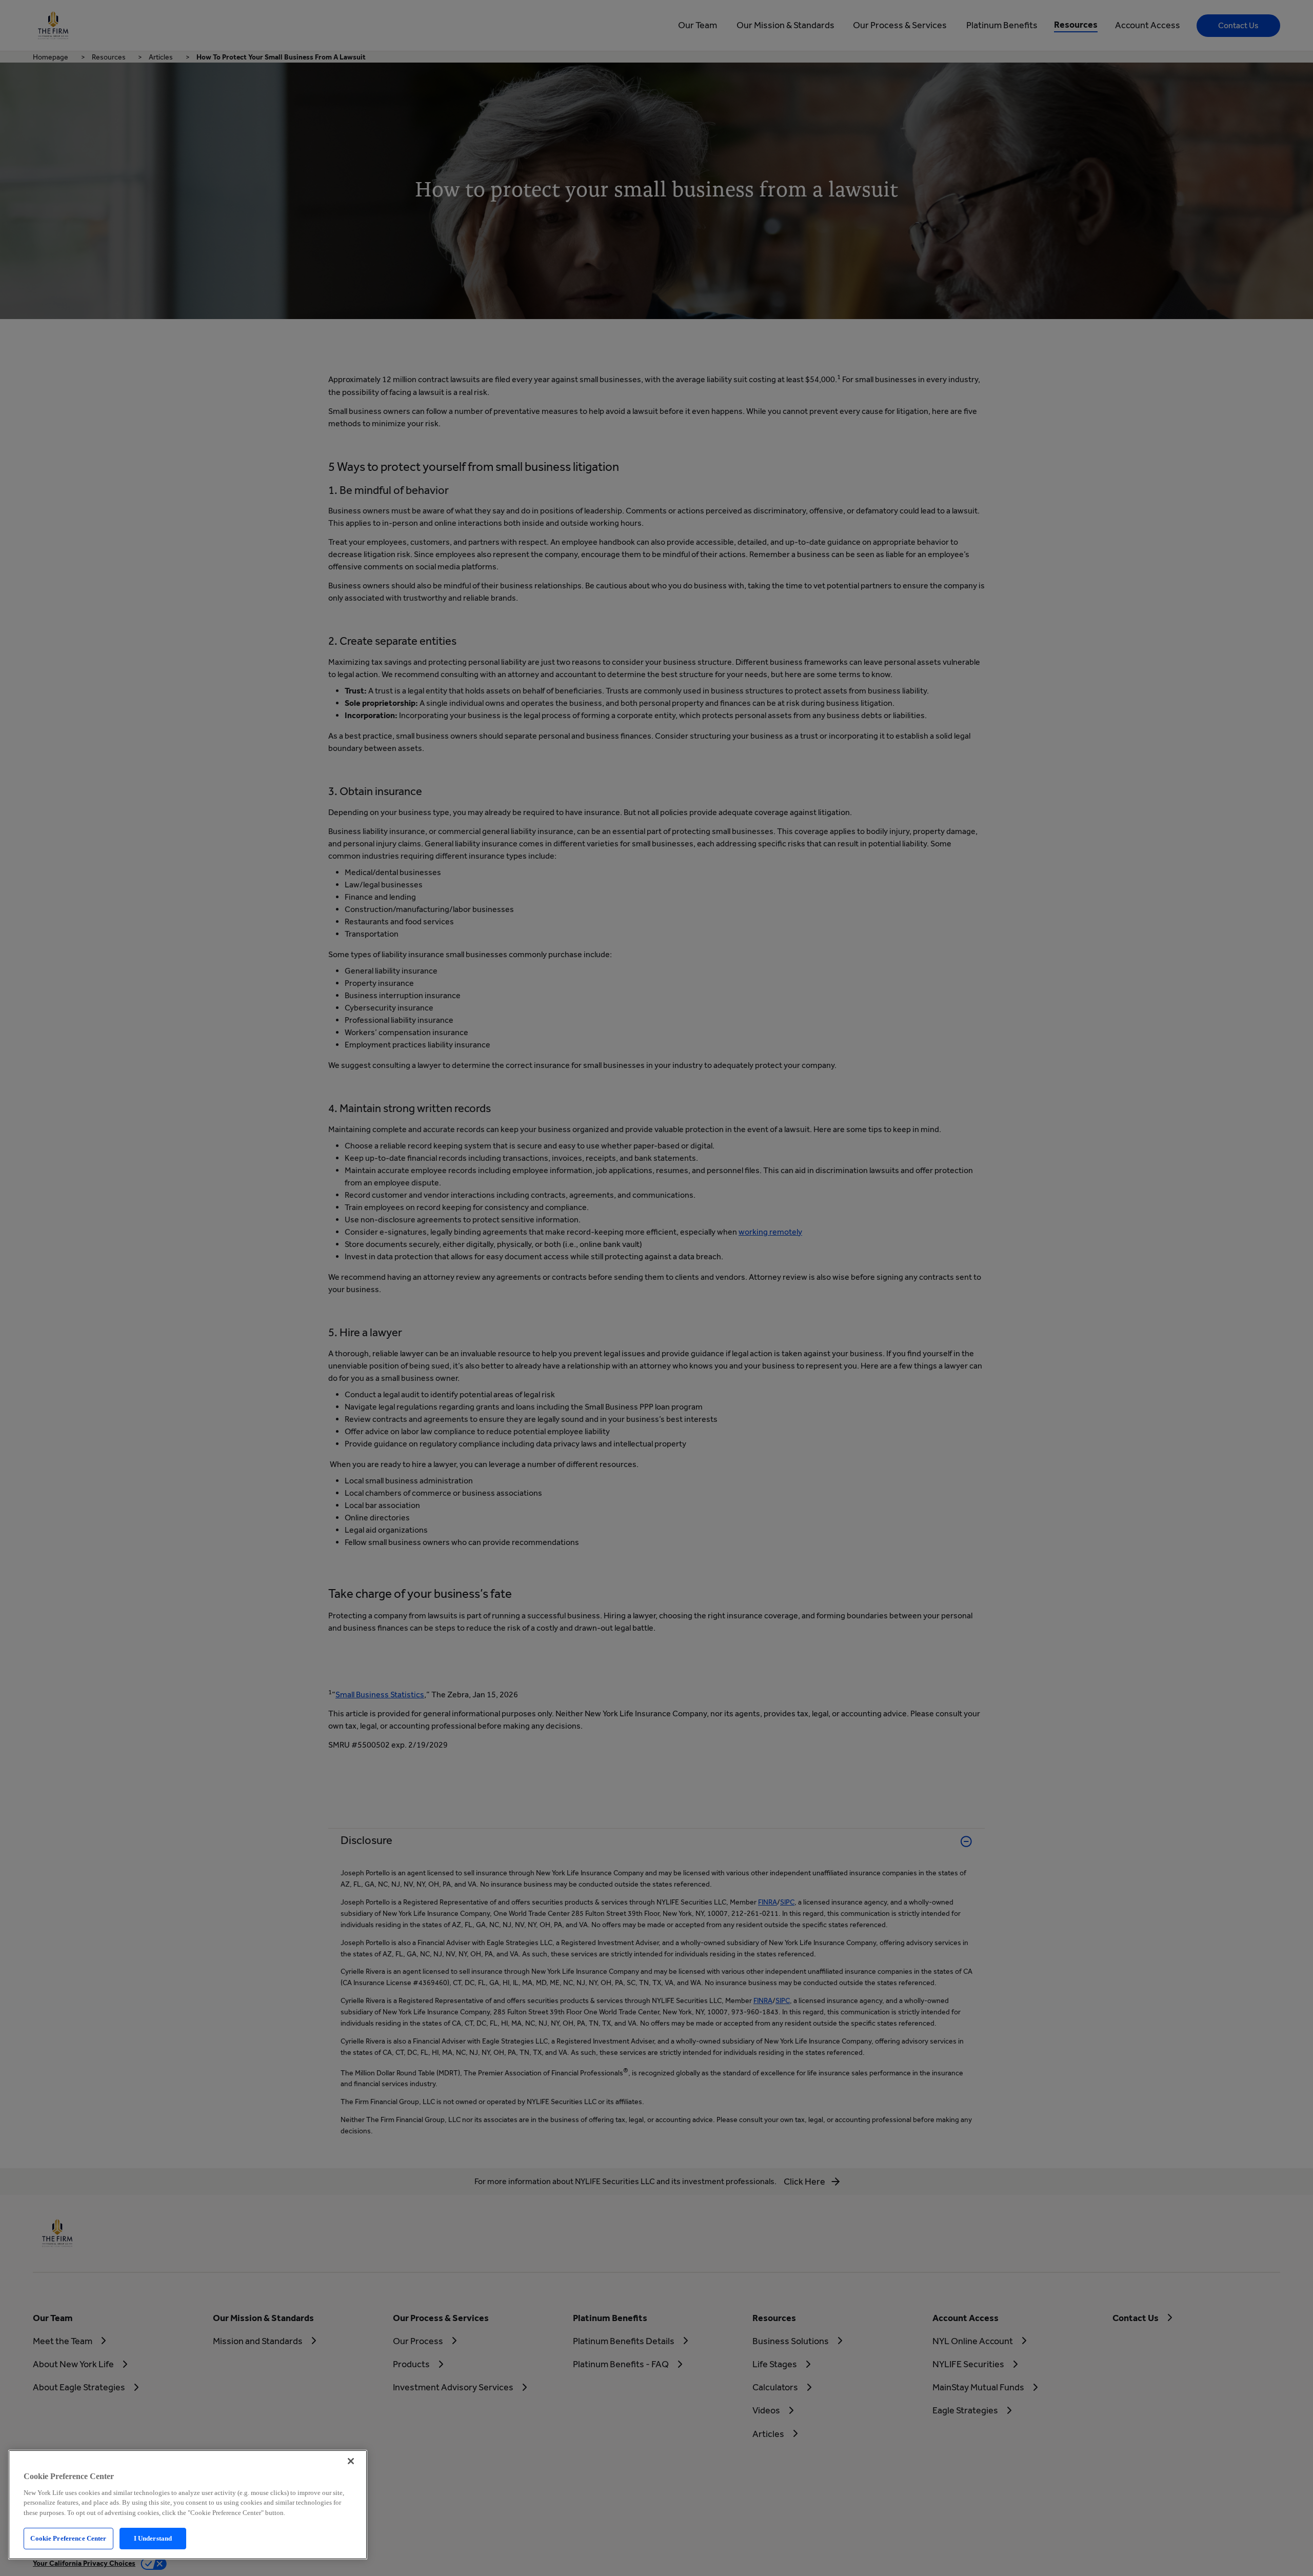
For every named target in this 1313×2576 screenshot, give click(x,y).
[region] (188, 2505)
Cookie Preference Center (68, 2538)
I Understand (153, 2538)
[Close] (351, 2461)
